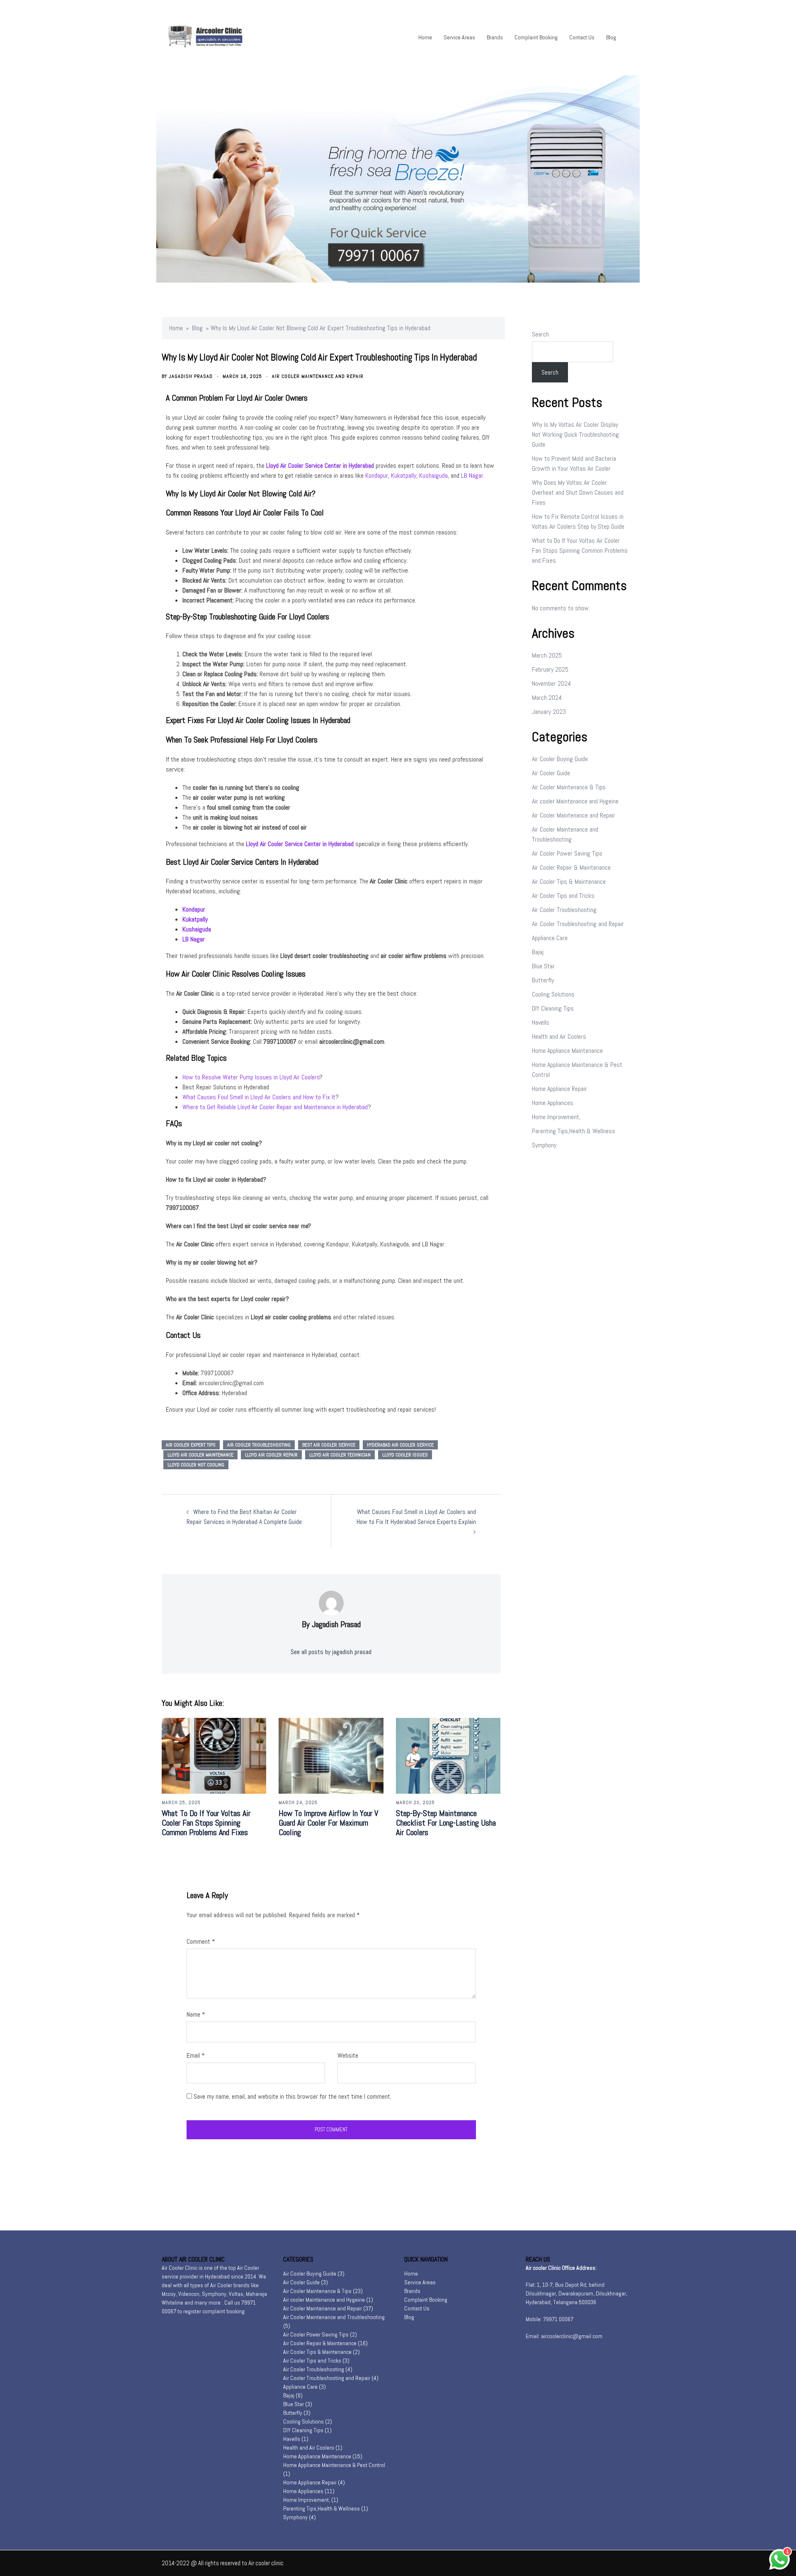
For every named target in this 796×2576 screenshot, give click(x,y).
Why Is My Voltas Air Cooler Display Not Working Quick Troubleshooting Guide (575, 434)
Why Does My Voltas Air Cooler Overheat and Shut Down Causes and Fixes (578, 492)
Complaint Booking (536, 37)
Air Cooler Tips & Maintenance (569, 882)
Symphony (544, 1145)
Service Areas (459, 37)
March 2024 (547, 698)
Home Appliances (553, 1103)
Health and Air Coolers (559, 1036)
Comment (201, 1941)
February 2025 (550, 669)
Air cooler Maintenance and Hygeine (575, 801)
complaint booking (223, 2311)
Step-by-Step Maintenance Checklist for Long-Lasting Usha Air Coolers (446, 1823)
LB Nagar (472, 475)
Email (196, 2055)
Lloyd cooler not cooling (196, 1465)
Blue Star (543, 966)
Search (540, 334)
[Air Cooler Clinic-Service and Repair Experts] (218, 37)
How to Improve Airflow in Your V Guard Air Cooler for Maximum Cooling (328, 1823)
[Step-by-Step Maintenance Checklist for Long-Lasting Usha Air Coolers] (448, 1755)
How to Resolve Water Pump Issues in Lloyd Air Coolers (251, 1077)
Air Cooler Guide (551, 773)
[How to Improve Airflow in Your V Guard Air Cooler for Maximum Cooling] (331, 1755)
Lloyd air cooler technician (340, 1455)
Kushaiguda (433, 475)
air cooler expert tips (191, 1445)
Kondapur (377, 475)
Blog (611, 37)
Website (348, 2055)
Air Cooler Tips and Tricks (563, 896)
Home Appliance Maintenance (567, 1051)
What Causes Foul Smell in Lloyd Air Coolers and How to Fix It (259, 1097)
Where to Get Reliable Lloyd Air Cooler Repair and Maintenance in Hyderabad (275, 1107)
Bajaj (538, 952)
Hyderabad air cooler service (400, 1445)
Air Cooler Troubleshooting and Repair (578, 924)
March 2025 (547, 655)
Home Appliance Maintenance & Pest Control (334, 2465)
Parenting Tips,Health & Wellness (574, 1131)
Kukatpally (404, 475)
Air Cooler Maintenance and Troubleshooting (334, 2317)
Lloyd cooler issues (405, 1455)
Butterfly (543, 980)
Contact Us (582, 37)
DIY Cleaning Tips (553, 1008)
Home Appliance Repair (559, 1089)
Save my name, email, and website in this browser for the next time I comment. (292, 2096)
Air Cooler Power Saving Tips (567, 853)
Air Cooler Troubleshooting (564, 910)
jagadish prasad (191, 376)
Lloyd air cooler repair (271, 1455)
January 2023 (549, 712)
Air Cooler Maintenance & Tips (569, 787)
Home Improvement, (556, 1117)
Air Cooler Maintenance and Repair (318, 376)
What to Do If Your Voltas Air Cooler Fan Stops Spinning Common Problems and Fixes (206, 1823)
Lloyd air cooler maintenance (200, 1455)
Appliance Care (550, 938)
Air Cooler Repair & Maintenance (571, 867)
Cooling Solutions (553, 994)
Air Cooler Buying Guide (560, 759)
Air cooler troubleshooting (259, 1445)
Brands (495, 37)
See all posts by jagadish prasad (331, 1652)
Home (425, 37)
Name (196, 2014)
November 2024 (551, 683)
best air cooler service (329, 1445)
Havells (541, 1022)
